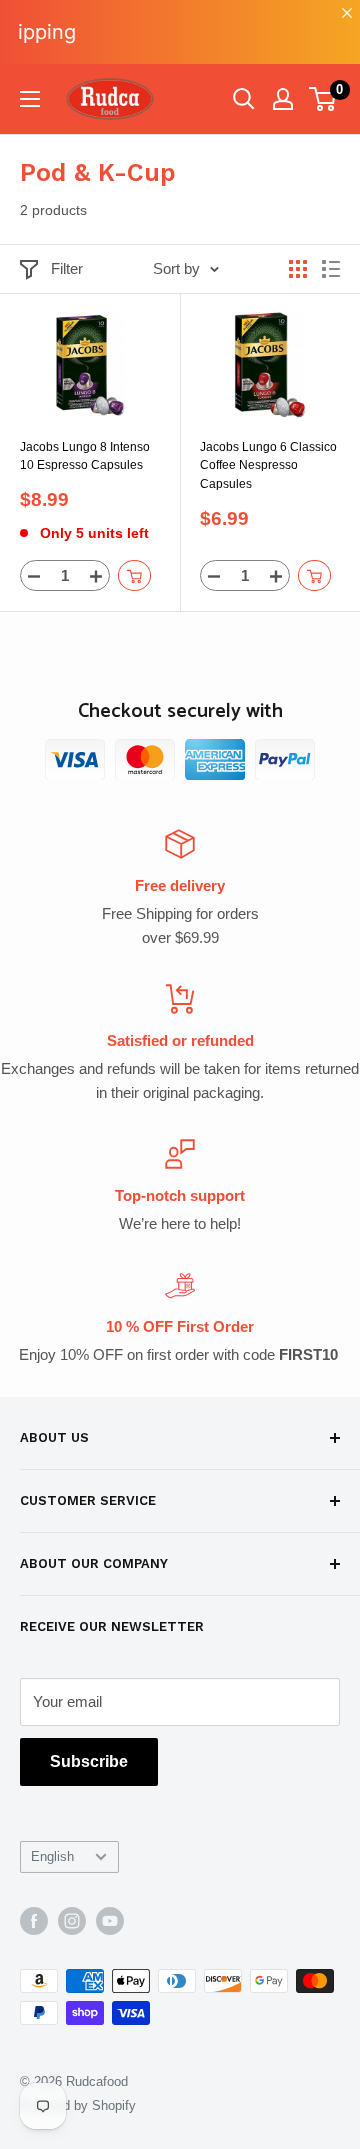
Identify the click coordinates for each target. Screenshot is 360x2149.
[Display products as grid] (298, 269)
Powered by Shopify (78, 2105)
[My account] (283, 99)
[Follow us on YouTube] (110, 1921)
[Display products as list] (331, 269)
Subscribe (89, 1761)
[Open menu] (30, 99)
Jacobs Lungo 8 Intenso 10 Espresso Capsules (85, 456)
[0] (323, 99)
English (52, 1856)
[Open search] (244, 99)
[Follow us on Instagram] (72, 1921)
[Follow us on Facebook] (34, 1921)
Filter (67, 268)
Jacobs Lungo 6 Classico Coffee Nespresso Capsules (268, 465)
